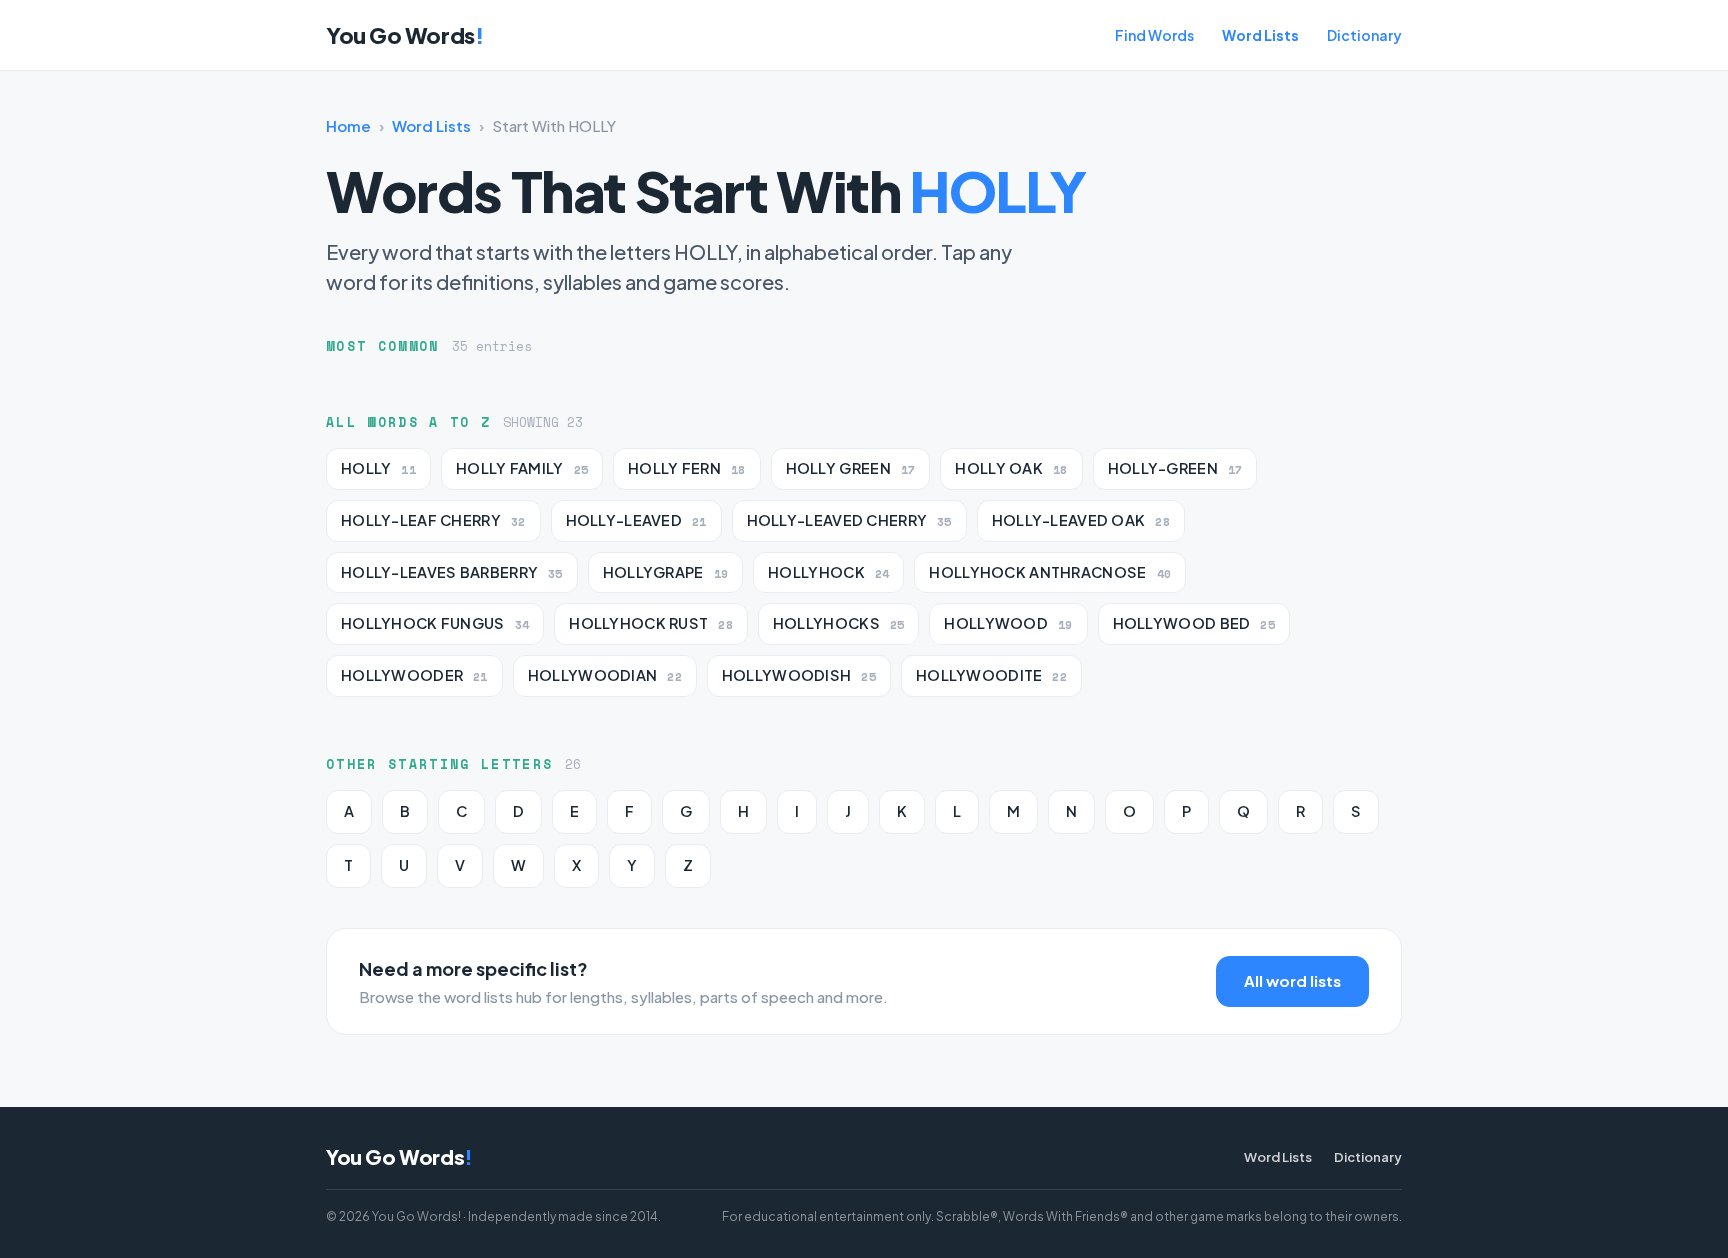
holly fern (687, 468)
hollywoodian (605, 675)
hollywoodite (991, 675)
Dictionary (1364, 35)
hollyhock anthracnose (1050, 572)
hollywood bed (1194, 623)
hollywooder (414, 675)
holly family (522, 468)
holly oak (1011, 468)
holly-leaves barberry (452, 572)
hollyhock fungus (435, 623)
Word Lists (1260, 35)
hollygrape (666, 572)
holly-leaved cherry (849, 520)
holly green (851, 468)
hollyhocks (839, 623)
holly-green (1175, 468)
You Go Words (404, 35)
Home (348, 125)
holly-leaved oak (1081, 520)
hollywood (1008, 623)
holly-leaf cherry (433, 520)
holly (378, 468)
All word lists (1292, 980)
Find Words (1154, 35)
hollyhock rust (651, 623)
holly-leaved (636, 520)
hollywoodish (799, 675)
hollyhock (828, 572)
